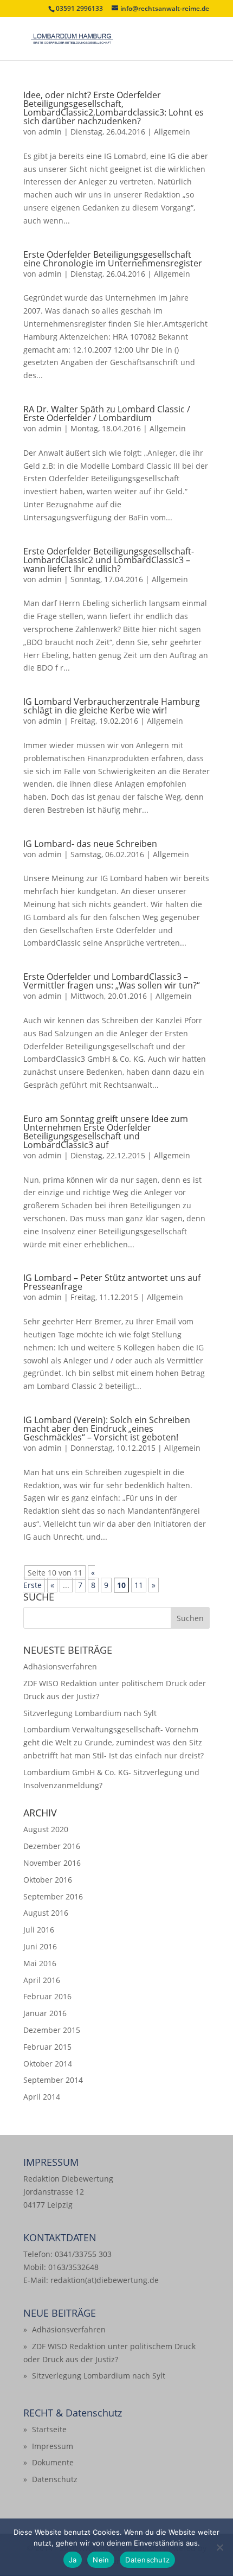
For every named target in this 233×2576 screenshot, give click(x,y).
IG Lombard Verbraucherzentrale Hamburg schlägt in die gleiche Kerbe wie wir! (112, 706)
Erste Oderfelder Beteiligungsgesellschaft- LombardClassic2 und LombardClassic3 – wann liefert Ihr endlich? (109, 560)
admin (50, 132)
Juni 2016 (40, 1946)
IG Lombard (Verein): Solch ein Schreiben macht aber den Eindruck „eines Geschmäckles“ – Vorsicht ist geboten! (107, 1429)
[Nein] (219, 2547)
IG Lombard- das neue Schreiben (90, 844)
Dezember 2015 (52, 2030)
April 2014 (42, 2097)
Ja (73, 2560)
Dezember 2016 (52, 1846)
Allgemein (172, 132)
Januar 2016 (45, 2013)
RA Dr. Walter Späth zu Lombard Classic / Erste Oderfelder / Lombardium (107, 413)
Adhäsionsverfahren (60, 1666)
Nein (101, 2560)
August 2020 (46, 1829)
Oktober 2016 (48, 1880)
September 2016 (53, 1896)
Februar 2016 (47, 1996)
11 (139, 1585)
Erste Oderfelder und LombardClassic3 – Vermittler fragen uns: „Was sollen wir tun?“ (112, 981)
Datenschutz (55, 2479)
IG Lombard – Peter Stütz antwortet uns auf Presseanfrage (112, 1282)
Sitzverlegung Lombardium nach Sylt (90, 1713)
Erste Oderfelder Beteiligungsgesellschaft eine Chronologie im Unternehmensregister (113, 259)
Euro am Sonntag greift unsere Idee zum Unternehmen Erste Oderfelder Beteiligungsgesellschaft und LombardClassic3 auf (106, 1132)
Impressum (53, 2446)
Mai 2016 (40, 1963)
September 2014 (53, 2080)
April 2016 (42, 1980)
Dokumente (53, 2462)
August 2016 (46, 1913)
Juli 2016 (39, 1930)
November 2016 (52, 1863)
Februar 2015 (47, 2047)
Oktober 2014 (48, 2064)
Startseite (49, 2429)
